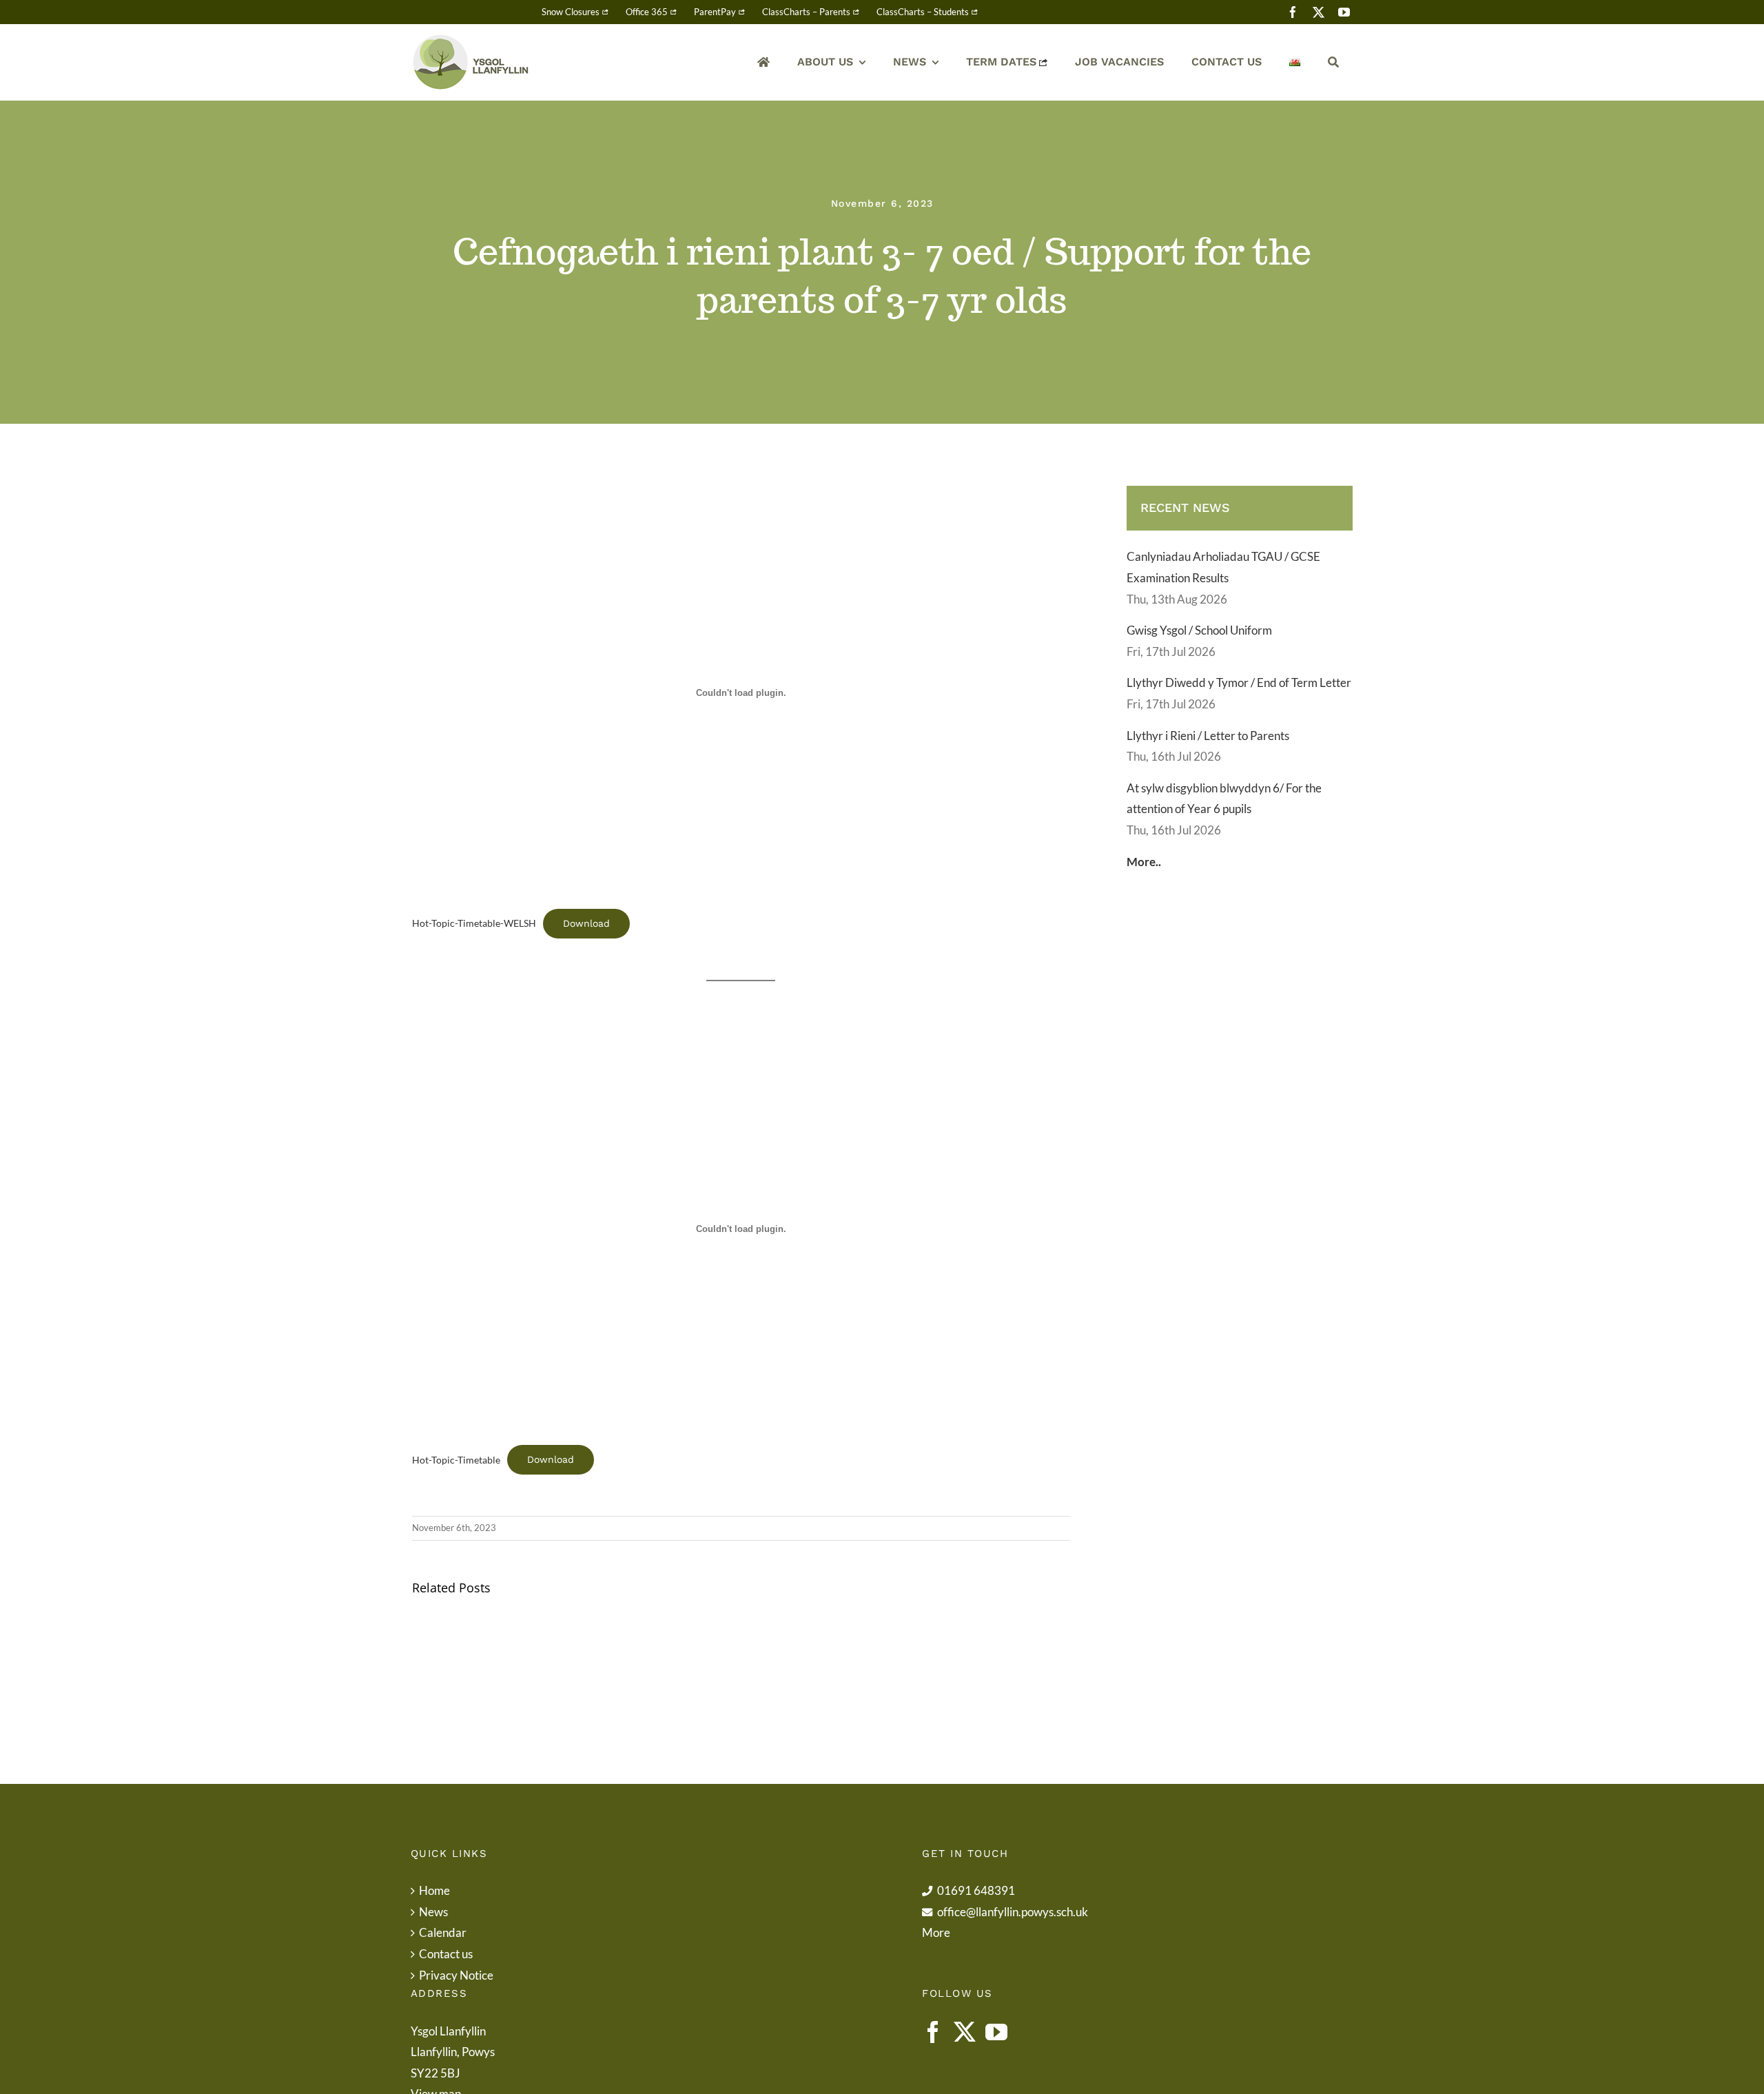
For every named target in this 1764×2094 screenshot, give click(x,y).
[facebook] (1293, 12)
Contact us (446, 1954)
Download (586, 923)
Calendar (443, 1932)
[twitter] (1319, 12)
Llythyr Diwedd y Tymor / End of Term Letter (1239, 682)
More (936, 1932)
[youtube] (1344, 12)
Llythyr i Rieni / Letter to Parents (1208, 736)
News (433, 1912)
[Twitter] (965, 2032)
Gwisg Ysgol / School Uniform (1199, 630)
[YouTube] (996, 2032)
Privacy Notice (456, 1975)
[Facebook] (933, 2032)
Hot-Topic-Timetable (456, 1460)
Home (434, 1890)
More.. (1144, 862)
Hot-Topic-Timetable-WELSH (474, 923)
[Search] (1333, 62)
